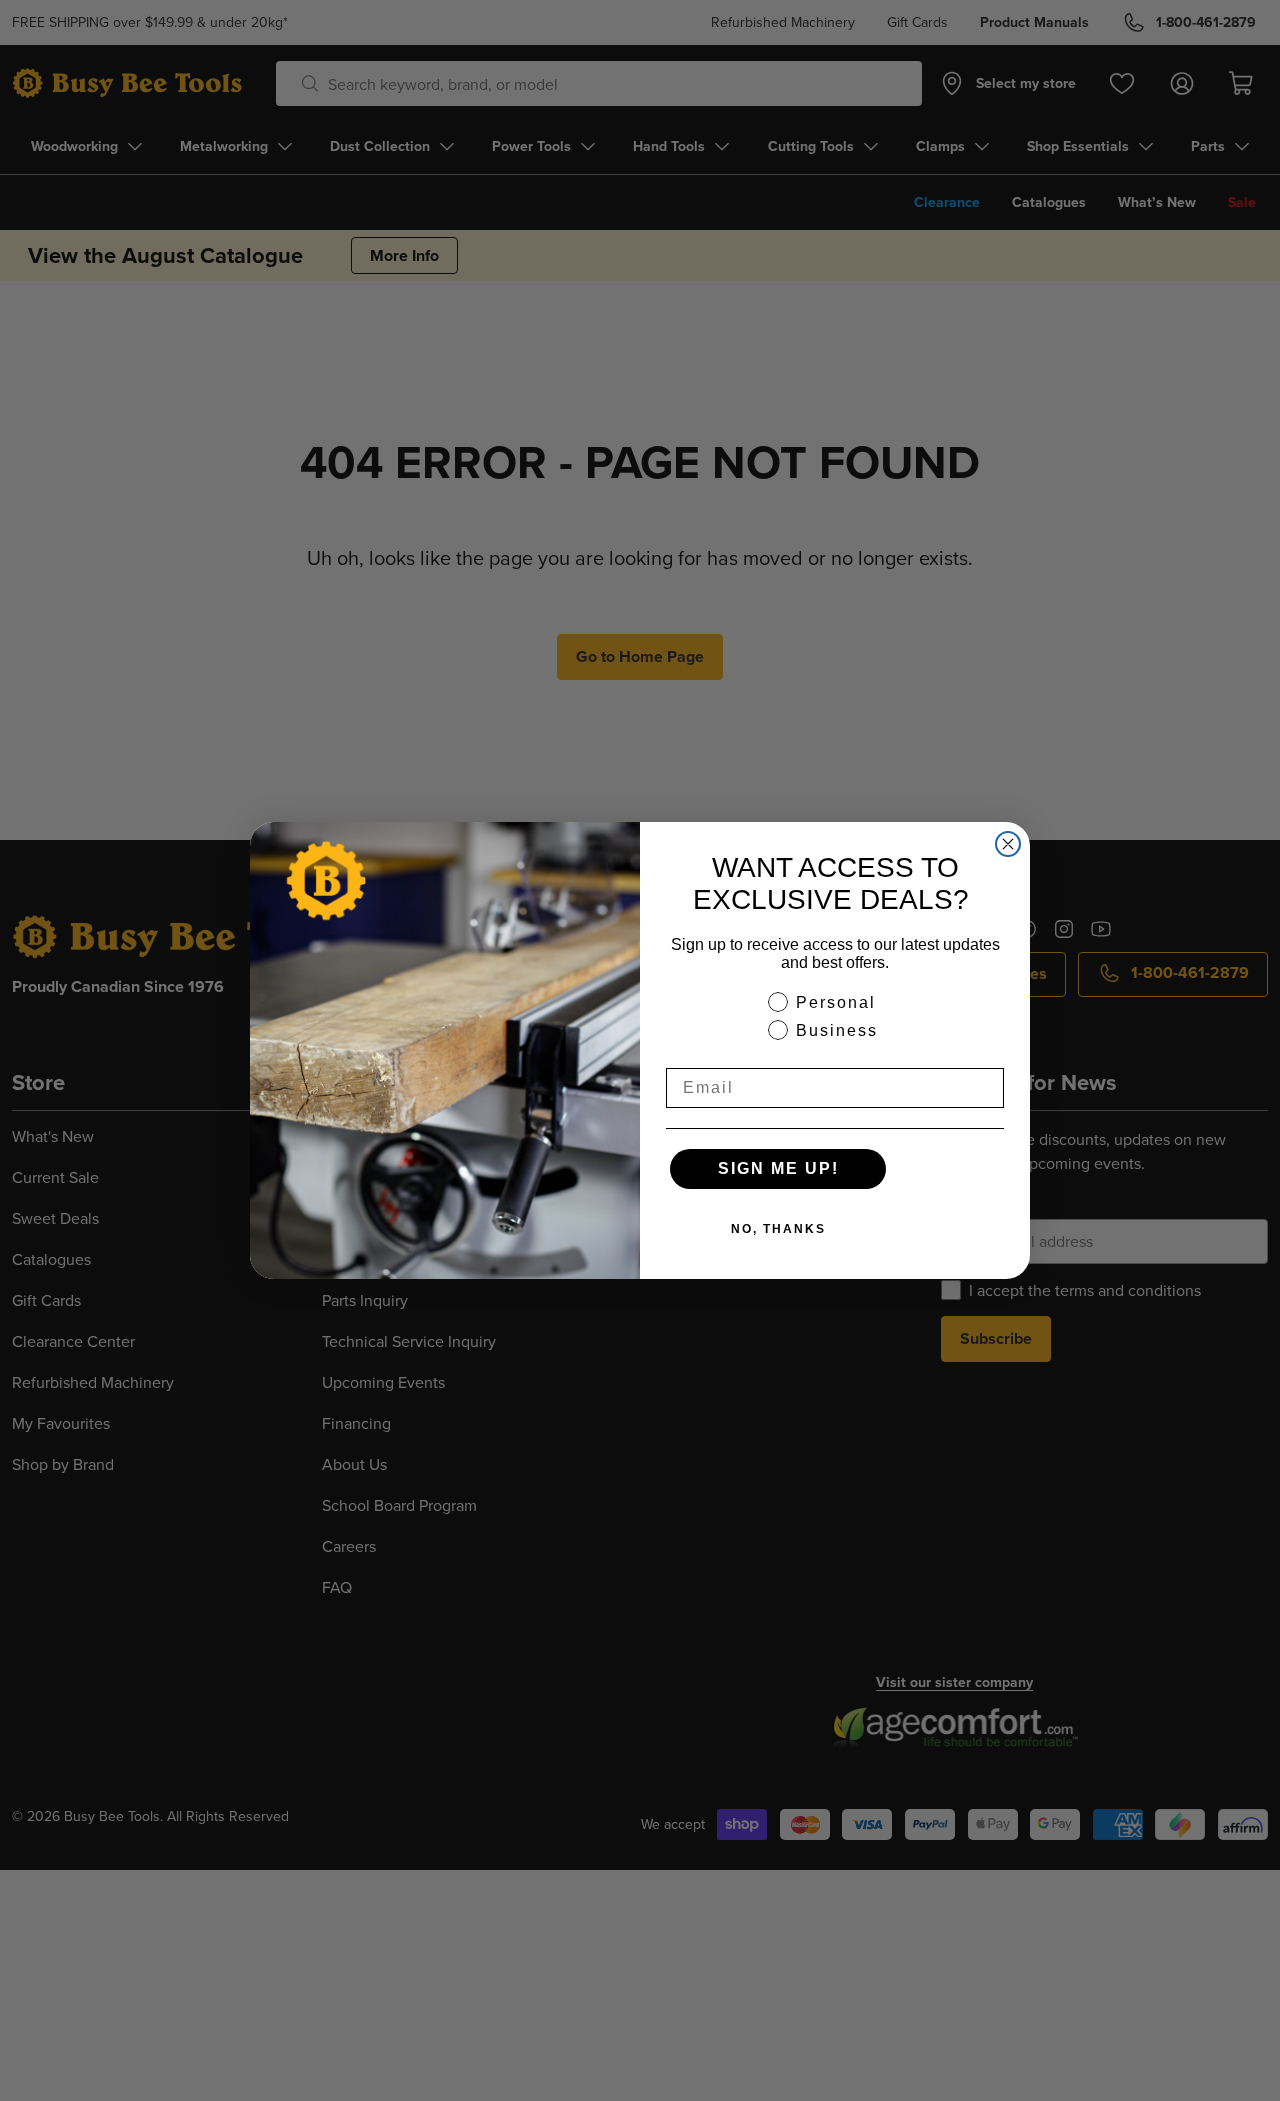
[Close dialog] (1008, 844)
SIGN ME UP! (778, 1168)
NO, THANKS (778, 1229)
